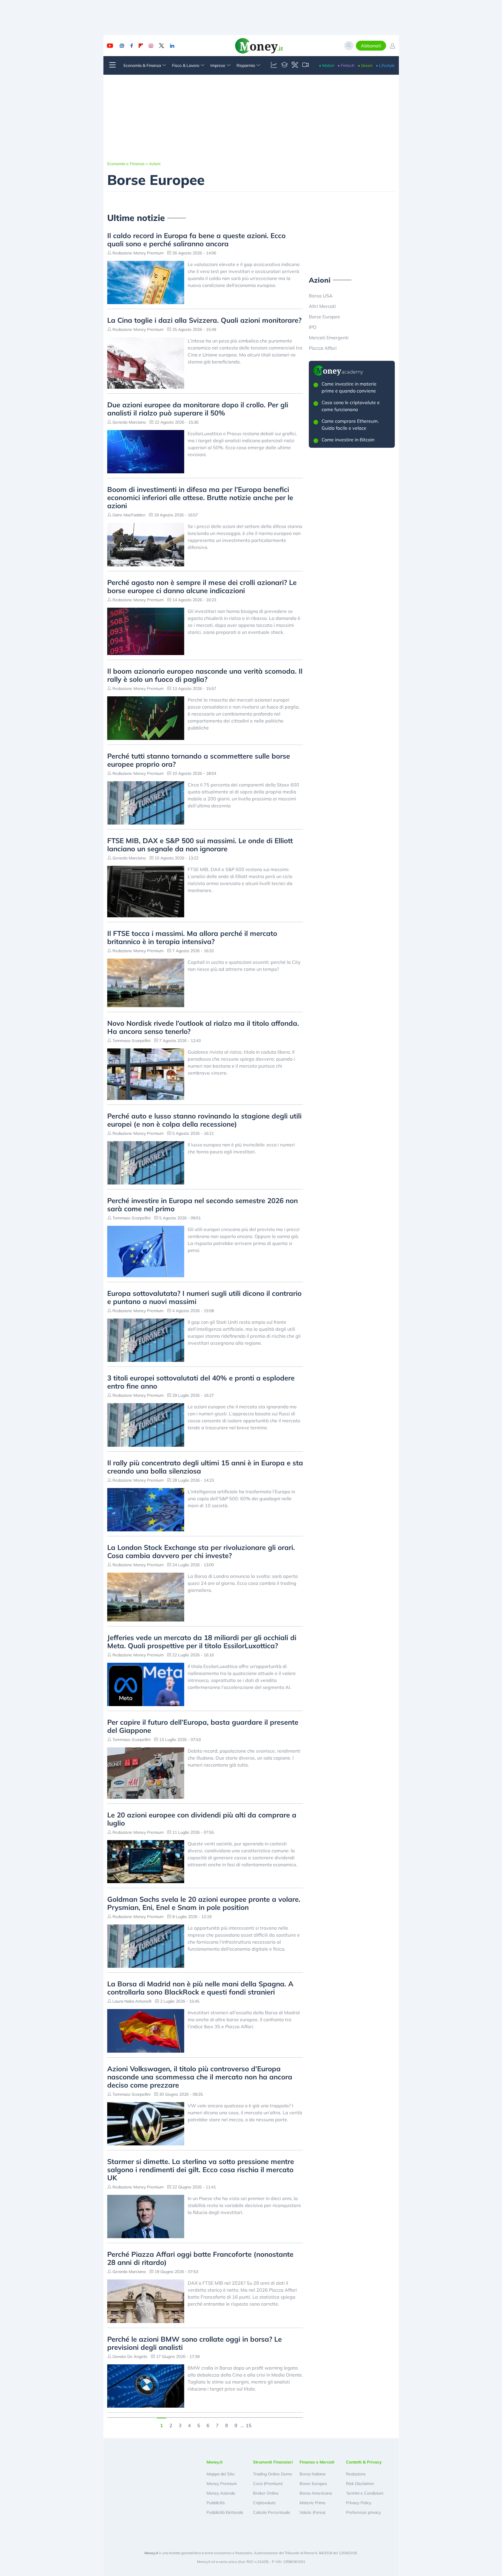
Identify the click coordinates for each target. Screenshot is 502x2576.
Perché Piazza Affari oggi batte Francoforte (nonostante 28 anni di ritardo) (200, 2258)
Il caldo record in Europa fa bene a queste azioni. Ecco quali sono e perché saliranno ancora (196, 240)
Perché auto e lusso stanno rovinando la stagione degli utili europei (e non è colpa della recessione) (204, 1120)
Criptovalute (264, 2503)
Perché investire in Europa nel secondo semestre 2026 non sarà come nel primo (202, 1205)
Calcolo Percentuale (272, 2512)
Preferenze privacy (363, 2512)
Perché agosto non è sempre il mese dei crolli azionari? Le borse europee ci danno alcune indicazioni (202, 586)
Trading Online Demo (272, 2474)
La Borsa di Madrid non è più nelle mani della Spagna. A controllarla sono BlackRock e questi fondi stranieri (200, 1988)
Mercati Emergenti (329, 338)
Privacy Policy (359, 2503)
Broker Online (266, 2493)
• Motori (327, 65)
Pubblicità (216, 2503)
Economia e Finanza (126, 164)
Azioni (155, 164)
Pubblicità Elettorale (225, 2512)
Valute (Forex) (312, 2512)
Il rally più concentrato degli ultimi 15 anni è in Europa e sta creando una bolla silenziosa (205, 1467)
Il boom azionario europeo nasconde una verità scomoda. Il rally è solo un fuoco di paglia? (205, 675)
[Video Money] (305, 65)
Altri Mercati (322, 306)
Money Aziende (221, 2493)
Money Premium (222, 2484)
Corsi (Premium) (268, 2484)
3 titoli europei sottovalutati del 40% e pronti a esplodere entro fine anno (201, 1382)
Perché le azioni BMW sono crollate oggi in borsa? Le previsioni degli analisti (194, 2343)
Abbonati (371, 46)
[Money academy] (284, 65)
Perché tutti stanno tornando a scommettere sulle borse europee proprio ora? (199, 760)
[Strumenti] (295, 65)
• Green (365, 65)
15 (249, 2425)
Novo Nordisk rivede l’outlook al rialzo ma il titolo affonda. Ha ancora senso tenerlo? (203, 1027)
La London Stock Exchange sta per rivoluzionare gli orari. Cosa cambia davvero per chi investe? (201, 1551)
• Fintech (346, 65)
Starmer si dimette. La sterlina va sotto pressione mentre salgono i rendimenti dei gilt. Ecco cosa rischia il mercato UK (201, 2170)
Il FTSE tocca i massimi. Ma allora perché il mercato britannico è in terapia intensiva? (192, 937)
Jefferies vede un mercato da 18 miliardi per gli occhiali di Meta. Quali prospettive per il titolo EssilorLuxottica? (202, 1642)
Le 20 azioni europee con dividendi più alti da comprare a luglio (202, 1819)
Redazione (356, 2474)
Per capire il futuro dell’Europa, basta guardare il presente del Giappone (203, 1726)
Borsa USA (321, 296)
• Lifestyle (385, 65)
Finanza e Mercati (317, 2462)
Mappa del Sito (220, 2474)
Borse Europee (324, 317)
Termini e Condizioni (365, 2493)
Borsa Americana (316, 2493)
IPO (313, 327)
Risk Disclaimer (360, 2484)
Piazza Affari (323, 348)
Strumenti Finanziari (273, 2462)
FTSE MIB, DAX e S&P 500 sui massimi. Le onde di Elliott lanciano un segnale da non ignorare (200, 845)
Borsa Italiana (312, 2474)
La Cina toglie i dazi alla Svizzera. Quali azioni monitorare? (204, 320)
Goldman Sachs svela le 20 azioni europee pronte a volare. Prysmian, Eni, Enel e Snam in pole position (204, 1903)
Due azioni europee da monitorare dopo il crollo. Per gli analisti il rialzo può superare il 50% (198, 409)
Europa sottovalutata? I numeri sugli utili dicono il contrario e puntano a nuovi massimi (204, 1297)
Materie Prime (313, 2503)
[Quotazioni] (274, 65)
